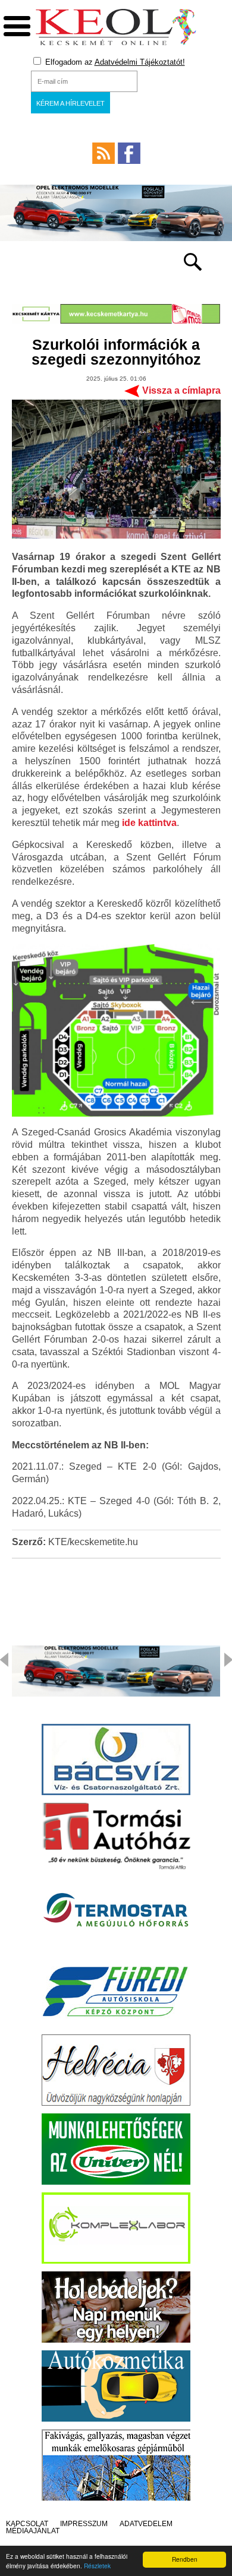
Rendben (185, 2559)
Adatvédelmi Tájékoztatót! (140, 62)
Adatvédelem (146, 2524)
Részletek (97, 2566)
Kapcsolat (27, 2524)
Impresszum (84, 2524)
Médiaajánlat (33, 2531)
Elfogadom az (114, 62)
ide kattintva (149, 823)
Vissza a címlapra (181, 390)
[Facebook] (129, 153)
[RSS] (104, 153)
